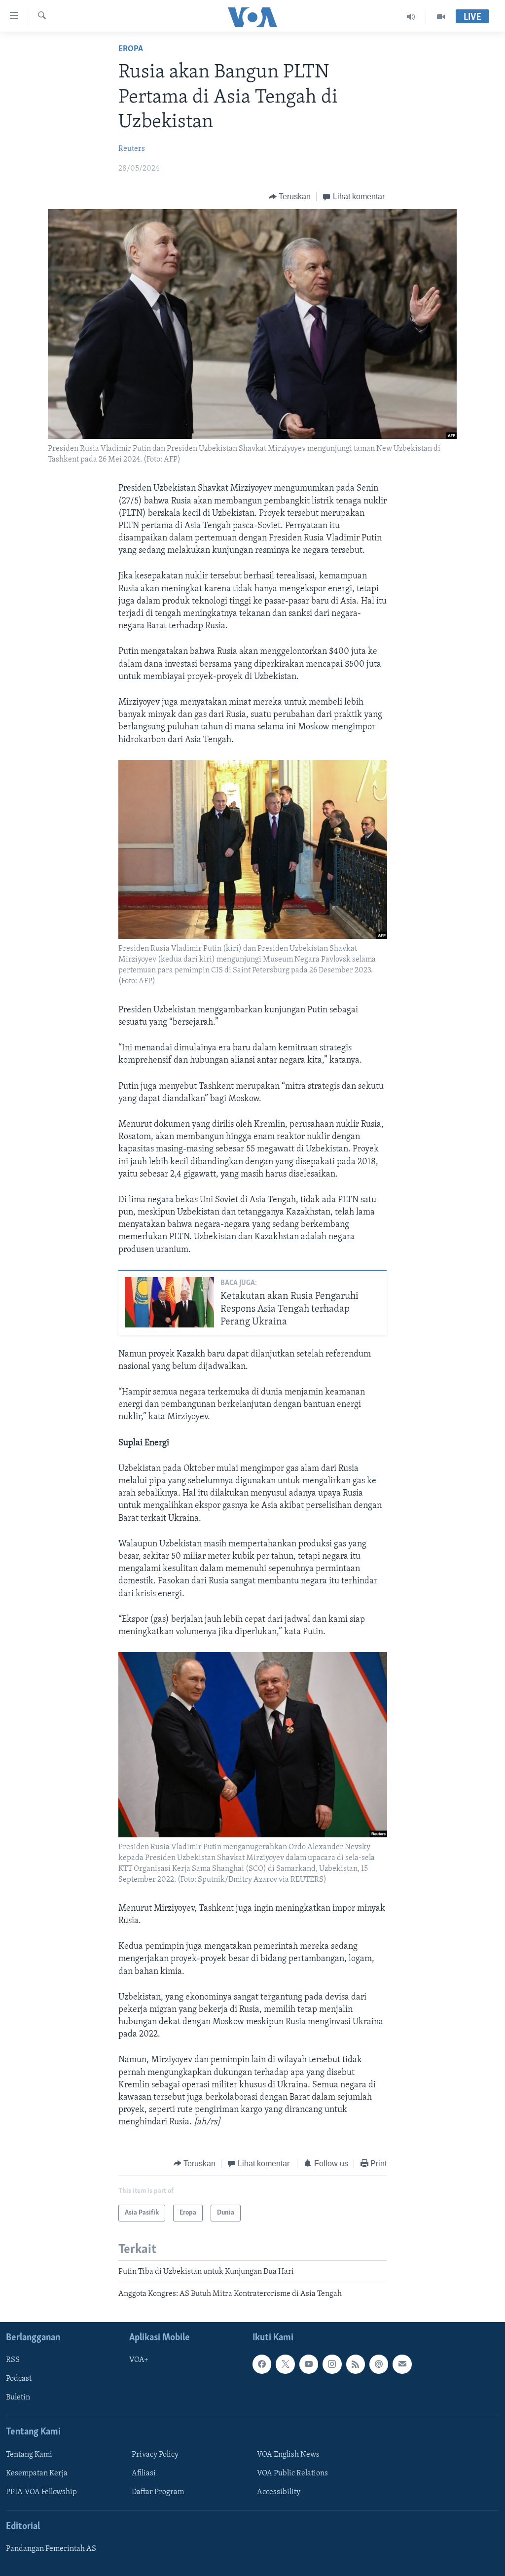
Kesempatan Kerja (37, 2473)
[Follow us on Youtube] (309, 2364)
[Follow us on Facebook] (262, 2364)
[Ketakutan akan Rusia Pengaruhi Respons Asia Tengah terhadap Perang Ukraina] (169, 1302)
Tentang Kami (29, 2455)
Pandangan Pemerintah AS (51, 2549)
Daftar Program (158, 2492)
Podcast (19, 2379)
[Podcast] (379, 2364)
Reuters (132, 149)
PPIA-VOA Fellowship (41, 2492)
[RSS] (356, 2364)
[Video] (441, 17)
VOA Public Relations (292, 2473)
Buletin (18, 2397)
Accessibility (279, 2492)
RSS (13, 2360)
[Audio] (411, 17)
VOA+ (139, 2360)
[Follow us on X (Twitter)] (285, 2364)
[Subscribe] (402, 2364)
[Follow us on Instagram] (332, 2364)
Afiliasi (144, 2473)
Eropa (131, 49)
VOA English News (288, 2455)
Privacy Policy (155, 2455)
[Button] (290, 197)
